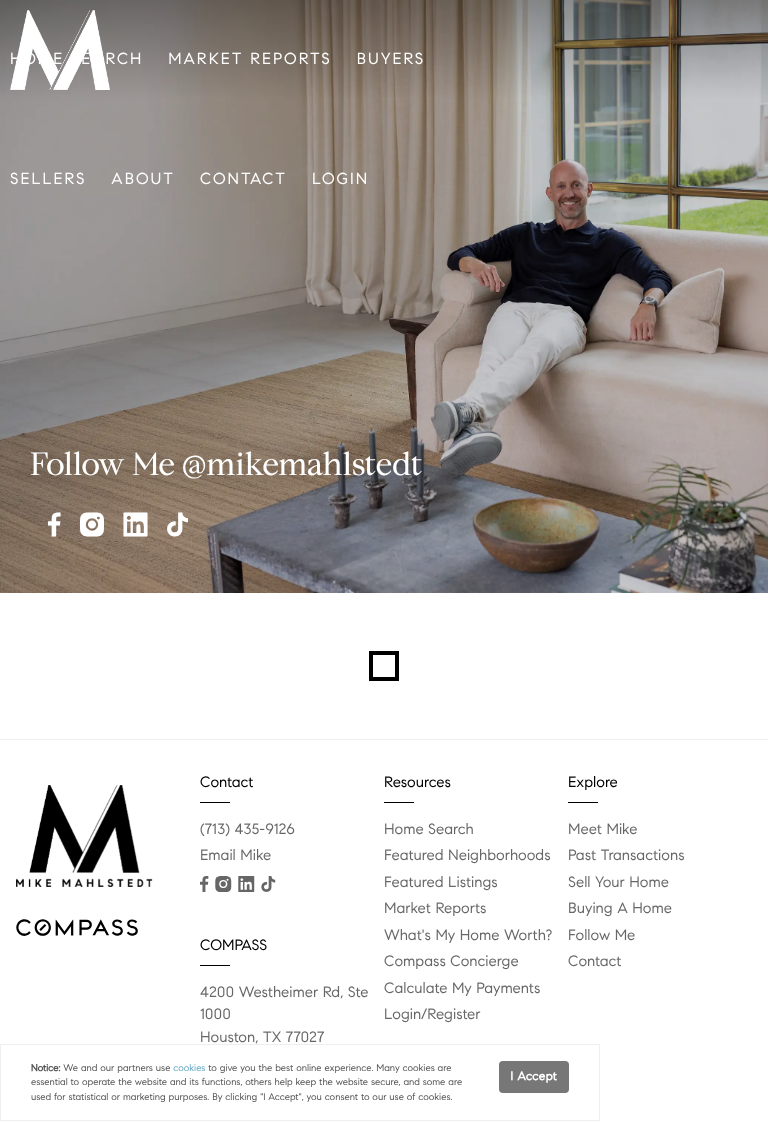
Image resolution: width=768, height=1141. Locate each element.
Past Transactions (626, 856)
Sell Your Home (618, 883)
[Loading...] (384, 666)
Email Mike (235, 856)
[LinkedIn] (136, 527)
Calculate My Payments (462, 989)
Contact (243, 179)
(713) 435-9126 (247, 830)
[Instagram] (92, 527)
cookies (189, 1068)
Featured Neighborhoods (467, 856)
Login (340, 179)
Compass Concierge (451, 962)
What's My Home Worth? (468, 936)
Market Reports (249, 59)
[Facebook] (54, 527)
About (143, 179)
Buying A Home (620, 909)
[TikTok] (177, 527)
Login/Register (432, 1015)
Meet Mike (602, 830)
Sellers (48, 179)
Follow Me (601, 936)
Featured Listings (441, 883)
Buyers (391, 59)
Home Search (429, 830)
